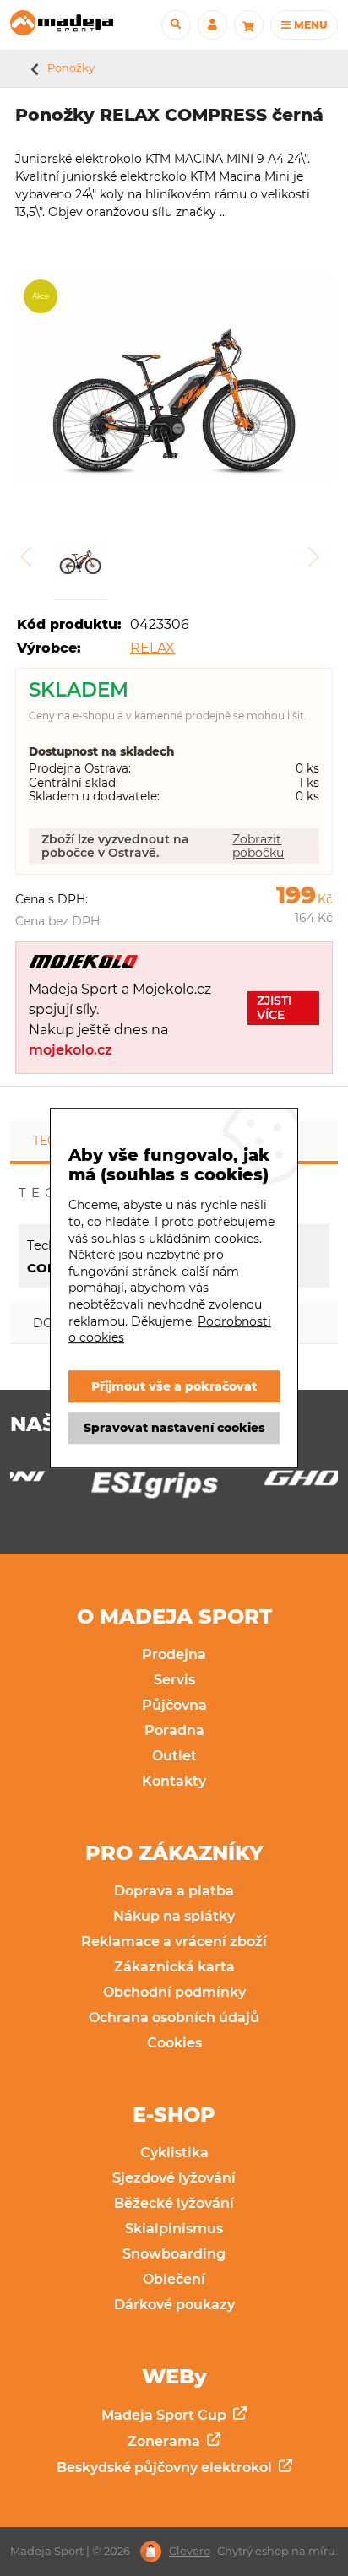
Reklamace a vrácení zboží (174, 1941)
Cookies (174, 2043)
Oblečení (174, 2279)
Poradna (174, 1730)
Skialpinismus (174, 2229)
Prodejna (174, 1654)
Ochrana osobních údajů (174, 2017)
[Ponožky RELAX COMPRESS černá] (174, 379)
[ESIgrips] (88, 1489)
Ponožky (71, 68)
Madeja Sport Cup (166, 2415)
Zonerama (166, 2441)
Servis (174, 1680)
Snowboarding (174, 2254)
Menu (309, 25)
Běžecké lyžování (174, 2203)
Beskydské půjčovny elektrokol (166, 2468)
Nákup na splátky (174, 1916)
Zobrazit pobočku (258, 846)
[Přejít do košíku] (249, 25)
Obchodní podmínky (174, 1992)
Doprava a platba (174, 1891)
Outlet (174, 1756)
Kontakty (174, 1781)
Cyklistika (174, 2153)
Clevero (190, 2551)
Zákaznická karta (174, 1967)
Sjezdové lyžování (174, 2178)
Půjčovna (174, 1705)
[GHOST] (260, 1483)
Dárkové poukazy (174, 2305)
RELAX (152, 648)
